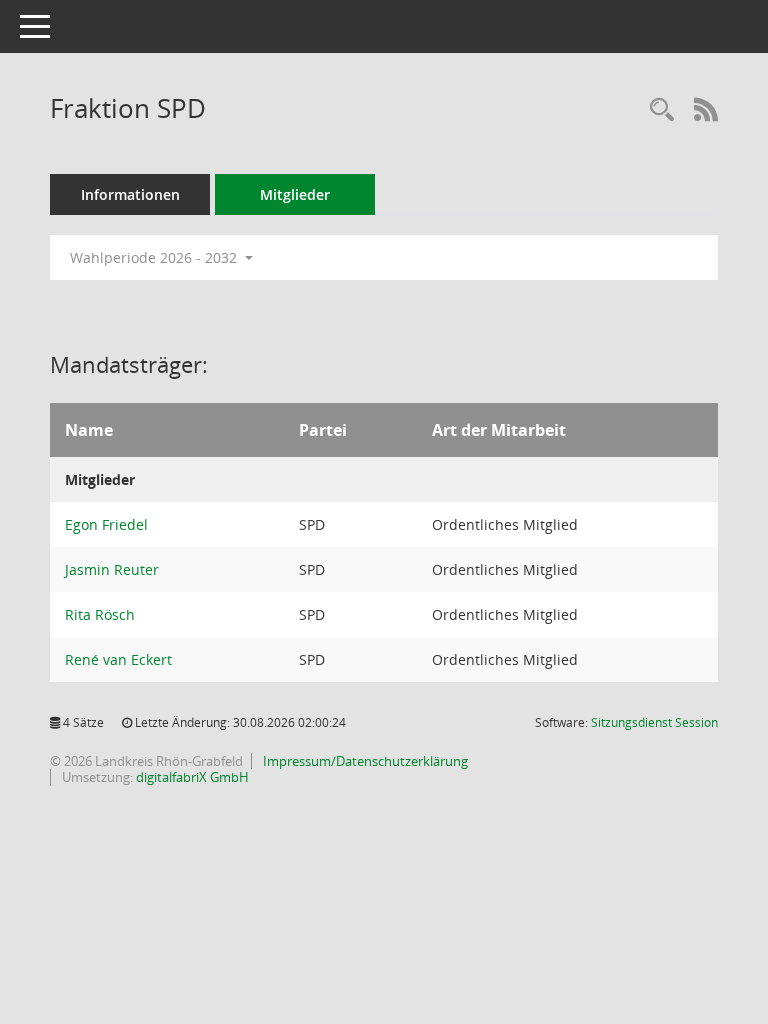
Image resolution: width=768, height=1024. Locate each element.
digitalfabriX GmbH (192, 777)
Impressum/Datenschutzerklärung (364, 761)
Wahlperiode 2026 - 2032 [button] (155, 257)
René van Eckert (118, 659)
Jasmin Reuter (112, 569)
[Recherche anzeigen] (662, 110)
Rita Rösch (100, 614)
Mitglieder (295, 194)
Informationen (130, 194)
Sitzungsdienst (654, 722)
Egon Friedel (106, 524)
